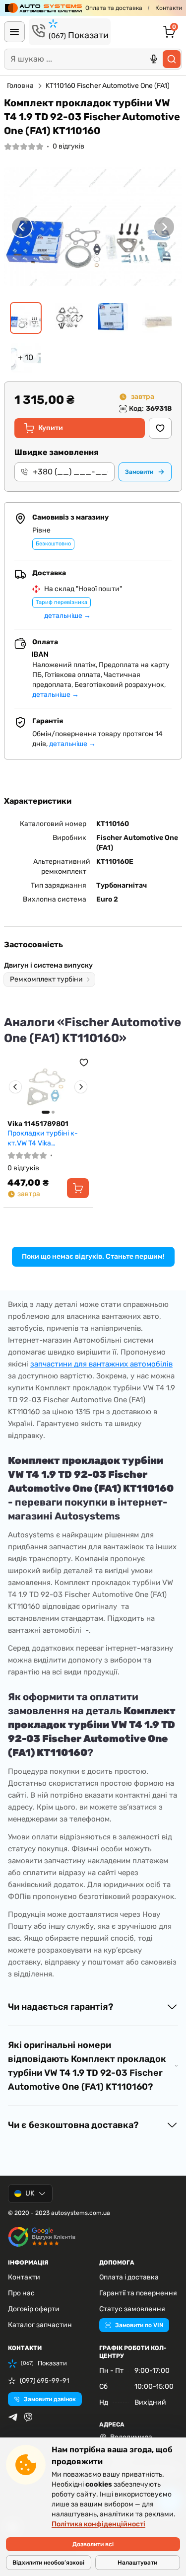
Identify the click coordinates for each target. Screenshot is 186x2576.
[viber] (28, 2417)
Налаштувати (137, 2563)
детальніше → (67, 616)
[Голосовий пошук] (154, 59)
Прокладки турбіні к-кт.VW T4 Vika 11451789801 (43, 1138)
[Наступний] (164, 227)
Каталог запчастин (40, 2325)
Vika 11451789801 (38, 1124)
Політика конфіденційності (98, 2524)
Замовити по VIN (139, 2325)
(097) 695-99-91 (45, 2381)
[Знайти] (172, 59)
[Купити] (78, 1188)
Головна (20, 86)
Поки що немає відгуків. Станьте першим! (93, 1256)
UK (30, 2193)
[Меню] (14, 32)
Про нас (21, 2293)
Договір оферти (34, 2309)
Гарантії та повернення (138, 2293)
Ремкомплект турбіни (46, 979)
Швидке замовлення (57, 452)
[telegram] (13, 2417)
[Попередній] (22, 227)
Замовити (139, 472)
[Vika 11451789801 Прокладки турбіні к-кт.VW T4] (48, 1087)
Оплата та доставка (114, 8)
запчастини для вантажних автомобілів (101, 1364)
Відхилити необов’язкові (48, 2563)
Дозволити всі (93, 2544)
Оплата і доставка (129, 2277)
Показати (79, 35)
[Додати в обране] (160, 428)
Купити (51, 428)
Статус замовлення (132, 2309)
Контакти (169, 8)
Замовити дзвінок (50, 2399)
